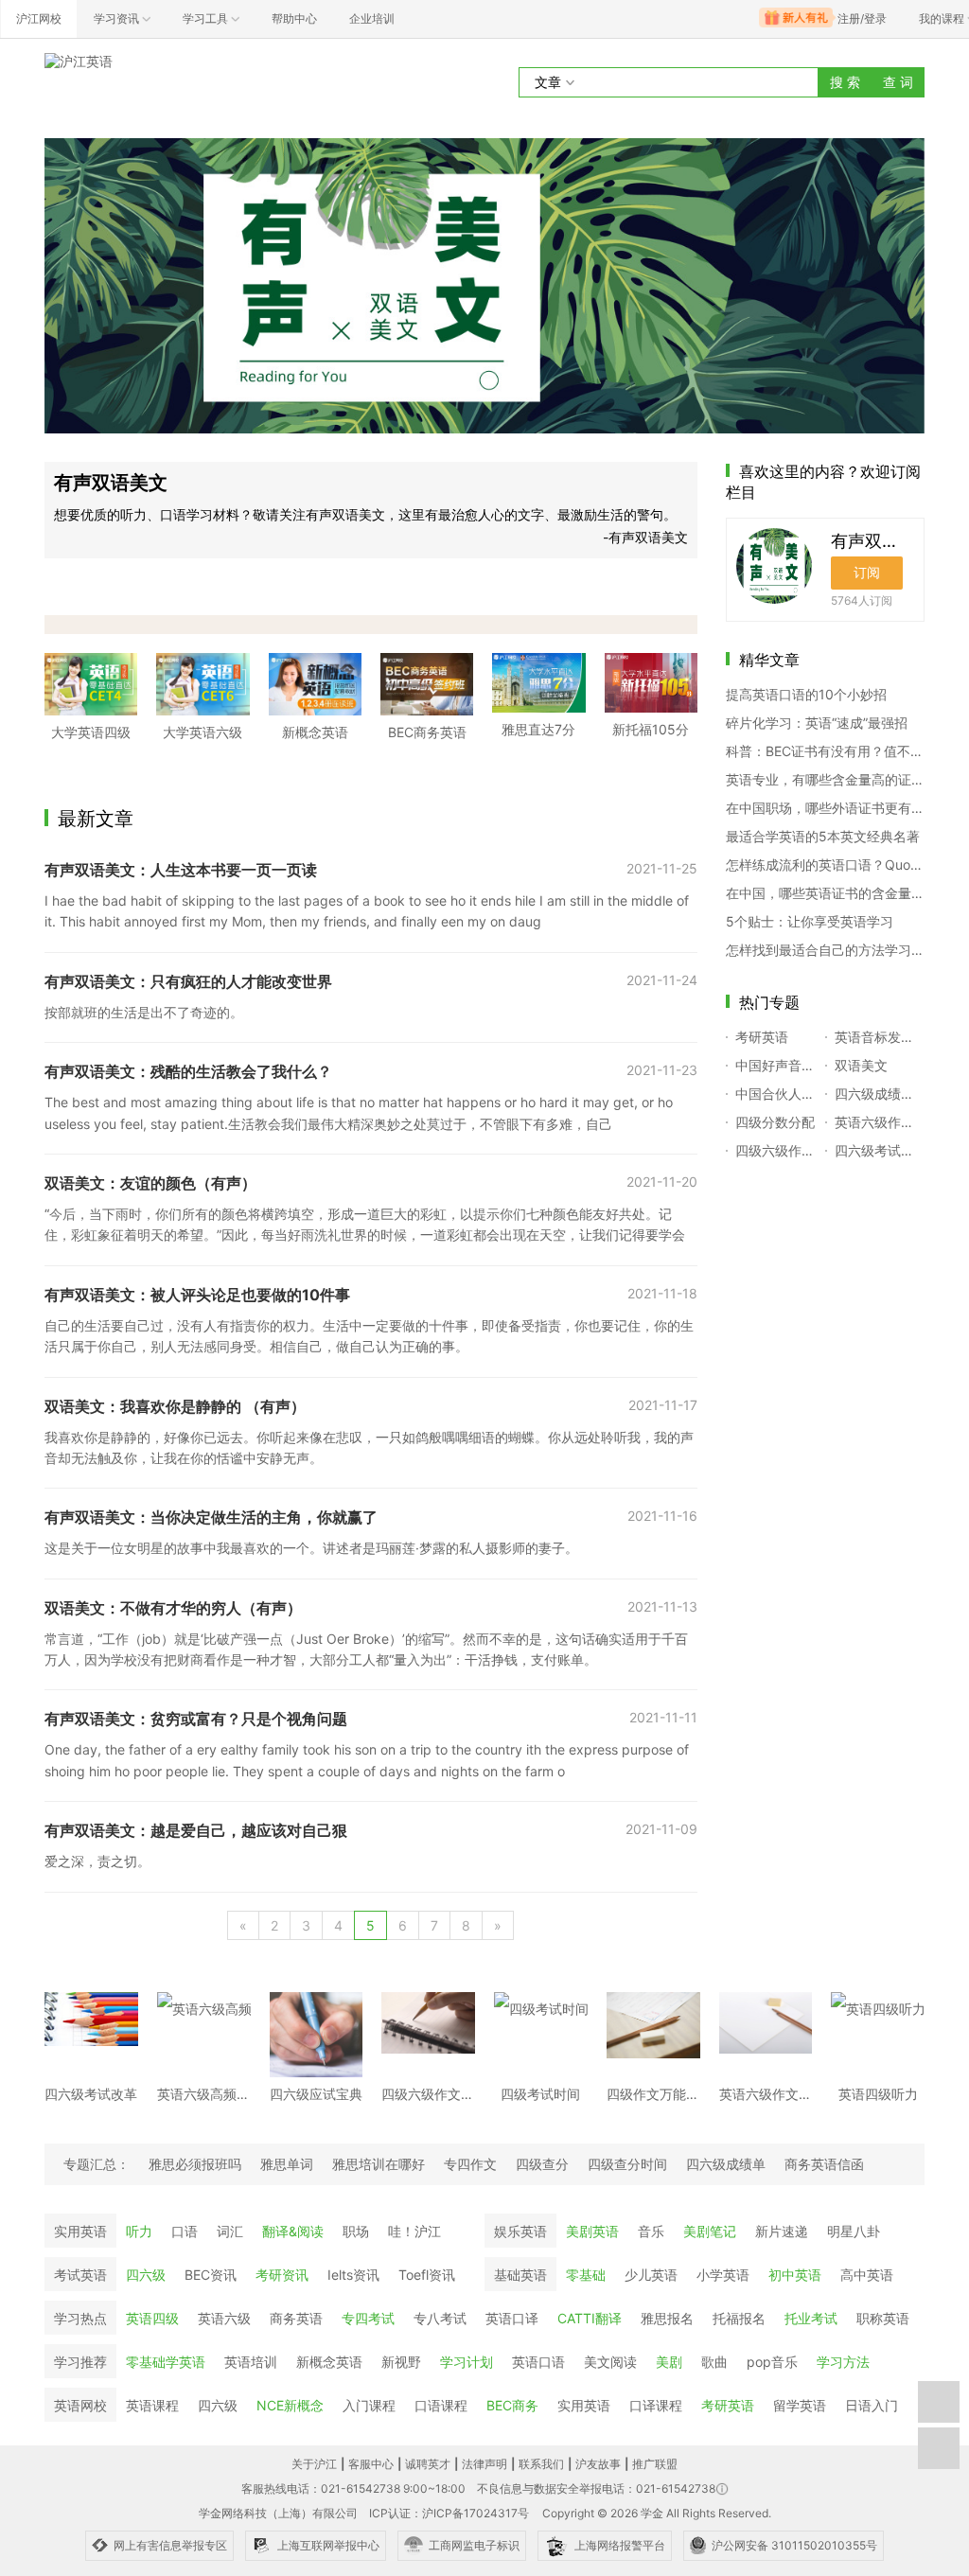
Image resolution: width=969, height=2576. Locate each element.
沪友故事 (598, 2464)
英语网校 (80, 2405)
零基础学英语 (166, 2362)
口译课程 (656, 2405)
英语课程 (152, 2405)
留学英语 (800, 2405)
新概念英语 (329, 2362)
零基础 (586, 2275)
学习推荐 (80, 2362)
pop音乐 (772, 2362)
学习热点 (80, 2318)
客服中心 (371, 2464)
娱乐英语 (520, 2231)
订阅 (867, 572)
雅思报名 (667, 2318)
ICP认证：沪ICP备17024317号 (449, 2513)
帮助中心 (294, 18)
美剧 (669, 2362)
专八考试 (440, 2318)
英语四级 (152, 2318)
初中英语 (795, 2275)
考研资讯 (282, 2275)
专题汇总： (97, 2164)
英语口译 (512, 2318)
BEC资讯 (211, 2275)
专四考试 (368, 2318)
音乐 (651, 2231)
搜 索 (845, 82)
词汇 (230, 2231)
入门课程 (369, 2405)
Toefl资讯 (427, 2275)
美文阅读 (610, 2362)
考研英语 (728, 2405)
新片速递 (782, 2231)
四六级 (146, 2275)
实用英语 (80, 2231)
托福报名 (739, 2318)
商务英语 (296, 2318)
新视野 (401, 2362)
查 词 (898, 82)
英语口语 (538, 2362)
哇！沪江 (414, 2231)
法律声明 (484, 2464)
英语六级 (224, 2318)
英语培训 (251, 2362)
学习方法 (843, 2362)
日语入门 (872, 2405)
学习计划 (467, 2362)
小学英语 (723, 2275)
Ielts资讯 (353, 2275)
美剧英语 (592, 2231)
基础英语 (520, 2275)
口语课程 (441, 2405)
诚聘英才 (428, 2464)
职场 (356, 2231)
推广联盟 (655, 2464)
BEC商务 (512, 2405)
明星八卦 (854, 2231)
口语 (185, 2231)
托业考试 (811, 2318)
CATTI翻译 (590, 2318)
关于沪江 (314, 2464)
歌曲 (714, 2362)
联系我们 (541, 2464)
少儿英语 (651, 2275)
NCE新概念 (290, 2405)
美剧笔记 (710, 2231)
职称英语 (883, 2318)
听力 (139, 2231)
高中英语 (867, 2275)
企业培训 (372, 18)
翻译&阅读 (293, 2231)
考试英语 (80, 2275)
